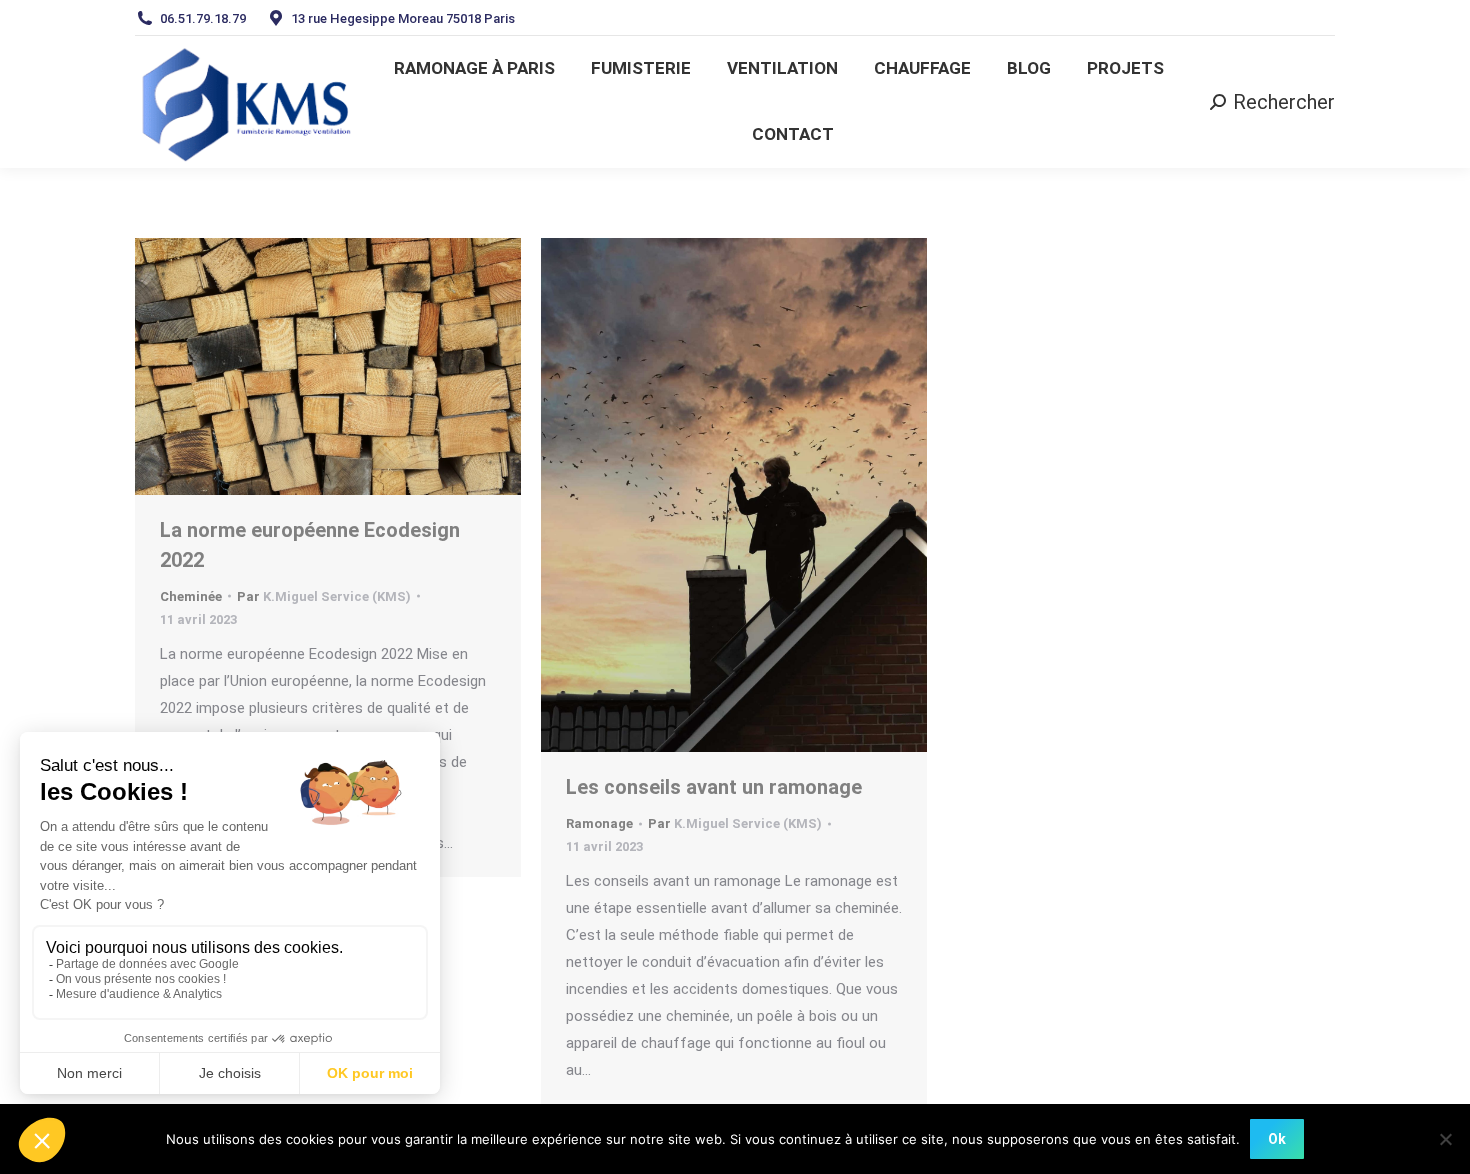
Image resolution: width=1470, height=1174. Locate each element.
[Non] (1445, 1139)
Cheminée (191, 596)
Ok (1277, 1139)
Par (324, 596)
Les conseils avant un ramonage (714, 787)
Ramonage (599, 823)
